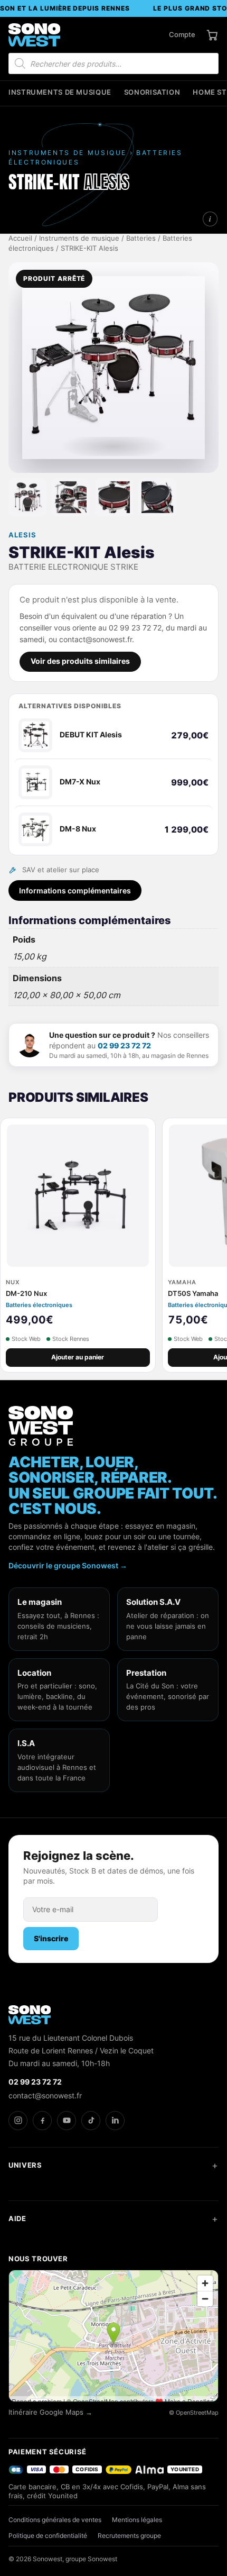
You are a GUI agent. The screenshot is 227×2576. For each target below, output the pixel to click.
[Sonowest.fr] (34, 35)
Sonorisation (152, 92)
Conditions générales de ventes (55, 2520)
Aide (17, 2218)
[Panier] (212, 35)
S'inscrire (51, 1938)
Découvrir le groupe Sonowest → (68, 1565)
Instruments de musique (60, 92)
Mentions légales (137, 2520)
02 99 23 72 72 (124, 1045)
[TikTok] (91, 2121)
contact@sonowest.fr (45, 2095)
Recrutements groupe (129, 2536)
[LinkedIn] (115, 2121)
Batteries (141, 238)
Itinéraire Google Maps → (50, 2412)
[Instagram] (18, 2121)
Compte (182, 34)
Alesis (22, 535)
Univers (25, 2165)
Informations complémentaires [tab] (75, 890)
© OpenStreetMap (194, 2413)
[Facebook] (42, 2121)
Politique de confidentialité (48, 2536)
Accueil (20, 238)
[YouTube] (67, 2121)
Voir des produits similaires (80, 661)
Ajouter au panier (78, 1357)
